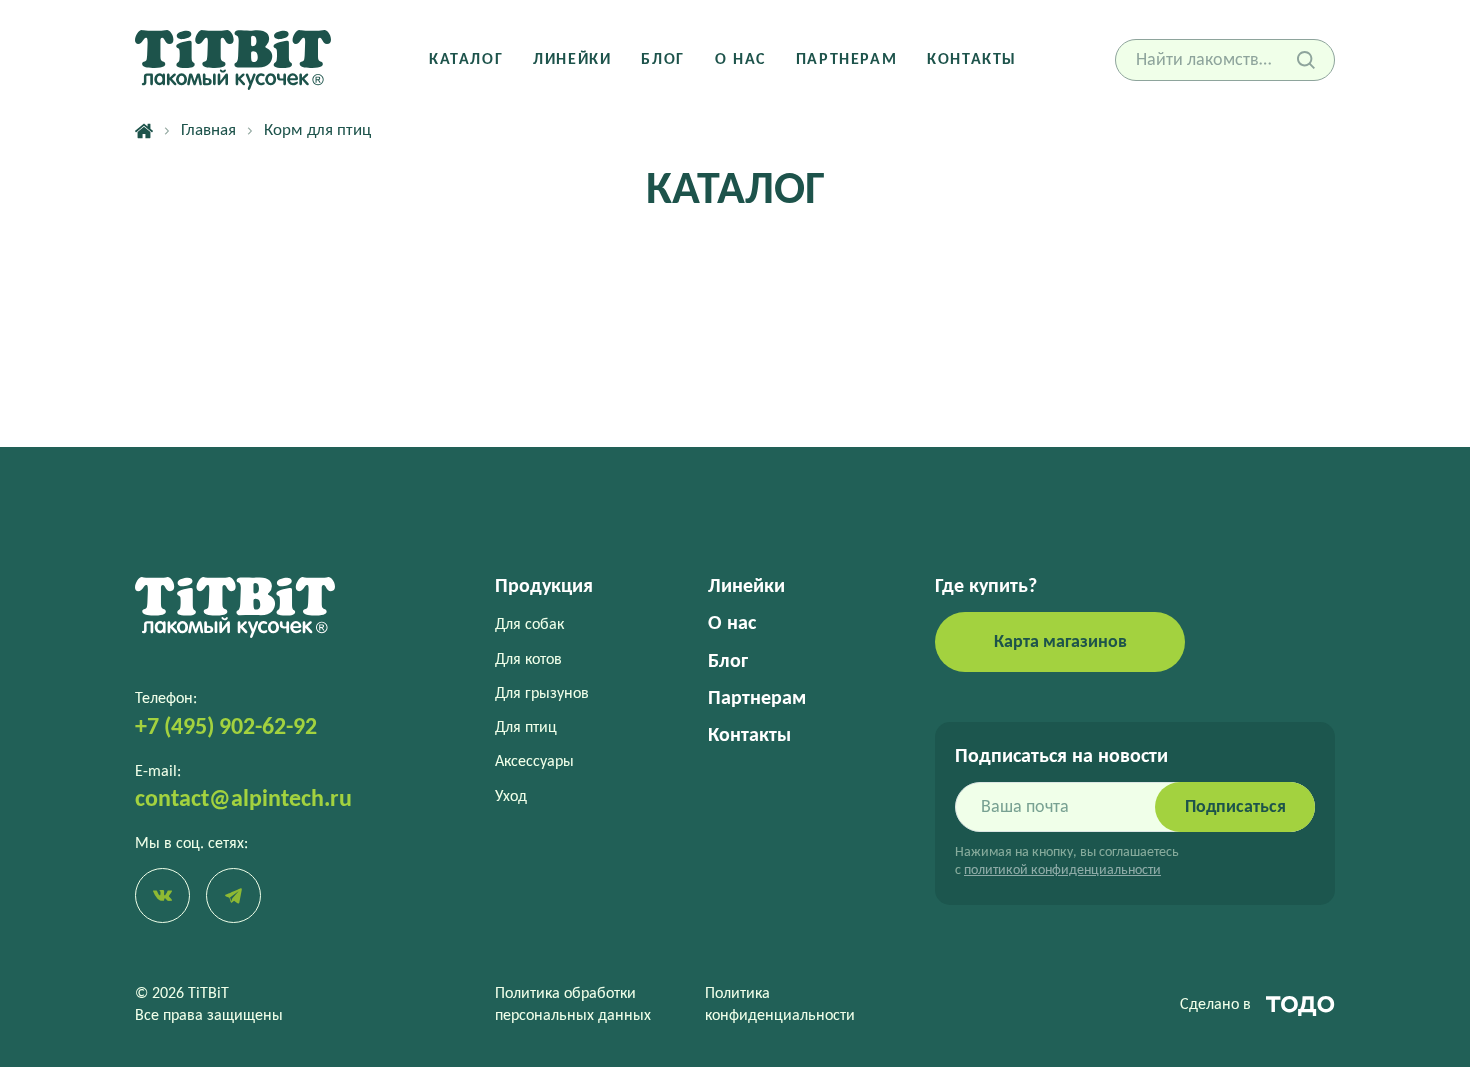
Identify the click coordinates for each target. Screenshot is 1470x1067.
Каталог (466, 60)
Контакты (972, 60)
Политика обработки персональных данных (573, 1005)
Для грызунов (542, 694)
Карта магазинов (1060, 642)
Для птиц (526, 728)
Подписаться (1235, 807)
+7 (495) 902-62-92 (226, 728)
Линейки (572, 60)
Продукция (544, 587)
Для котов (528, 660)
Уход (511, 797)
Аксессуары (534, 762)
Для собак (529, 625)
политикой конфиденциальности (1062, 870)
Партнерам (846, 60)
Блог (662, 60)
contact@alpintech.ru (243, 800)
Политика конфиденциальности (780, 1005)
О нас (740, 60)
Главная (208, 130)
